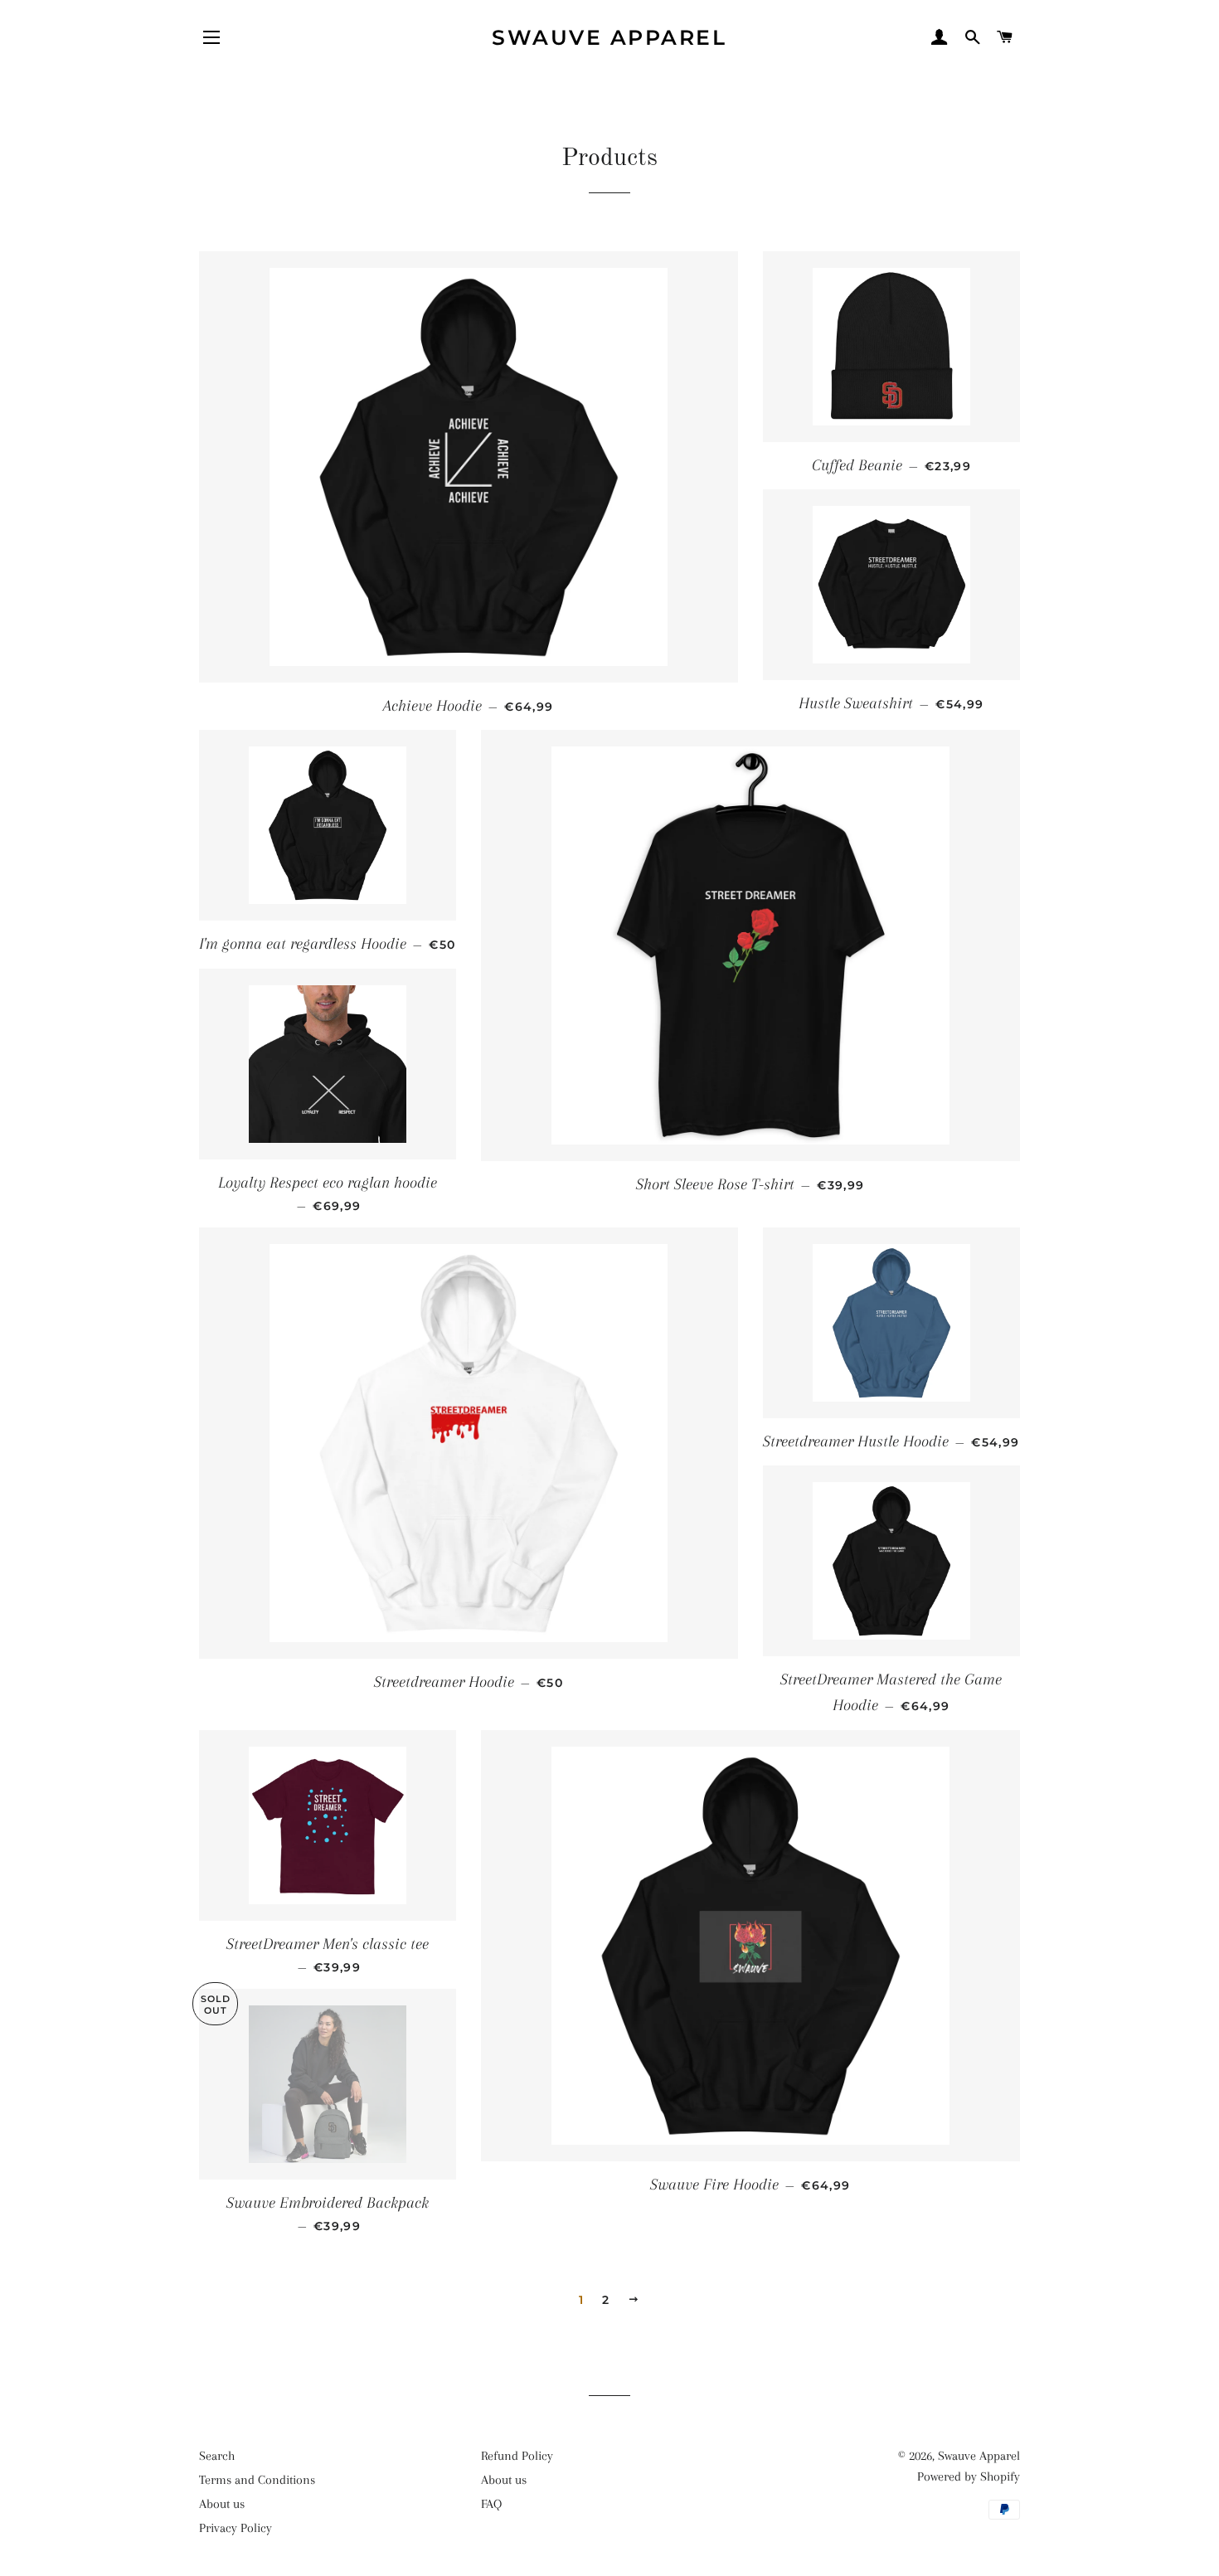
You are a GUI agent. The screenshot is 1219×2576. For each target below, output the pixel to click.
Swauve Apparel (609, 37)
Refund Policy (517, 2456)
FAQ (491, 2504)
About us (222, 2504)
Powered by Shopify (969, 2476)
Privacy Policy (236, 2528)
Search (217, 2456)
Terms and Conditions (257, 2480)
